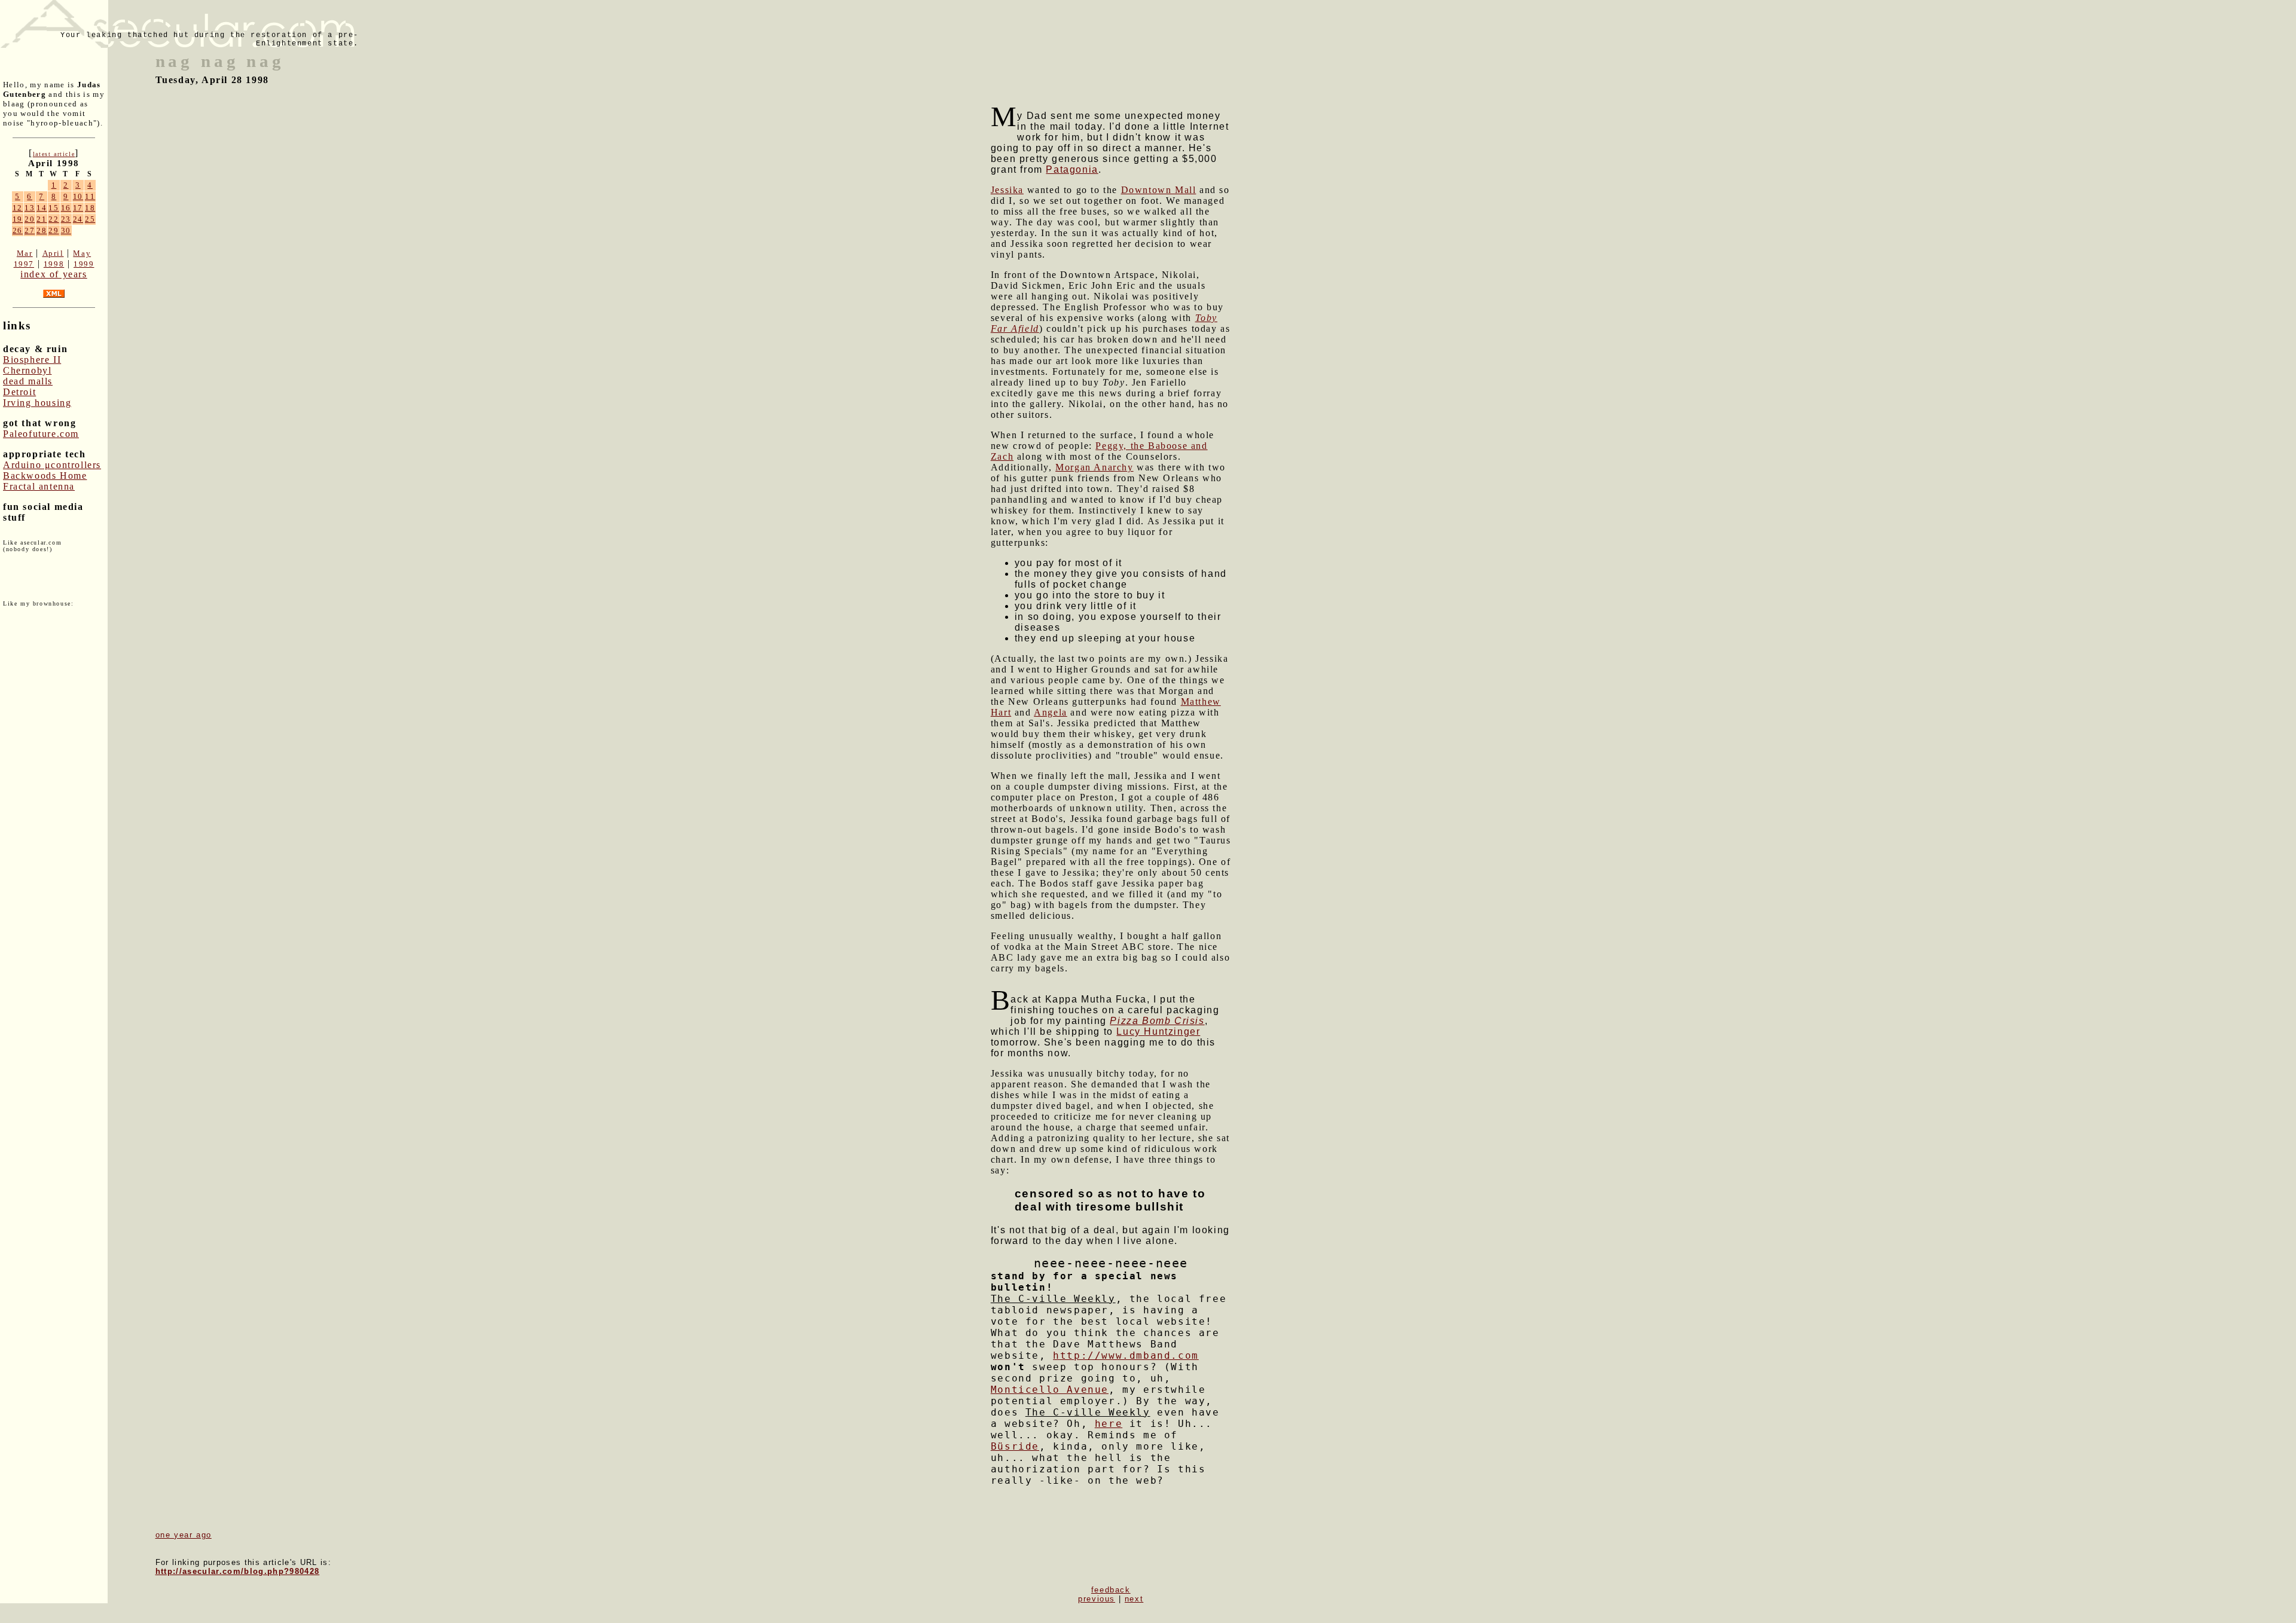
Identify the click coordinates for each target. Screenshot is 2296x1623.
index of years (54, 274)
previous (1097, 1599)
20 (30, 219)
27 (30, 230)
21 (42, 219)
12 (18, 208)
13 (30, 208)
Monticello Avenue (1050, 1390)
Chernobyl (27, 370)
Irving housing (37, 403)
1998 (54, 264)
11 (90, 196)
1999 (84, 264)
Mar (25, 253)
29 (54, 230)
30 (66, 230)
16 (66, 208)
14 (42, 208)
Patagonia (1072, 169)
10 (78, 196)
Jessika (1007, 190)
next (1134, 1599)
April (53, 253)
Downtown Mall (1159, 190)
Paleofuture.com (41, 434)
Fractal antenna (39, 486)
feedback (1111, 1590)
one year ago (184, 1535)
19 (18, 219)
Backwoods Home (45, 476)
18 (90, 208)
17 (78, 208)
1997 (24, 264)
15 (54, 208)
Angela (1051, 712)
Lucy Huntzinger (1158, 1031)
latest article (54, 154)
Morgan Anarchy (1094, 467)
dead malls (28, 381)
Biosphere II (32, 360)
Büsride (1015, 1446)
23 (66, 219)
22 (54, 219)
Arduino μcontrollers (52, 465)
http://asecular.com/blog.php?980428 (238, 1571)
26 (18, 230)
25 (90, 219)
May (82, 253)
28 (42, 230)
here (1109, 1424)
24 (78, 219)
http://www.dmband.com (1126, 1355)
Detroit (19, 392)
